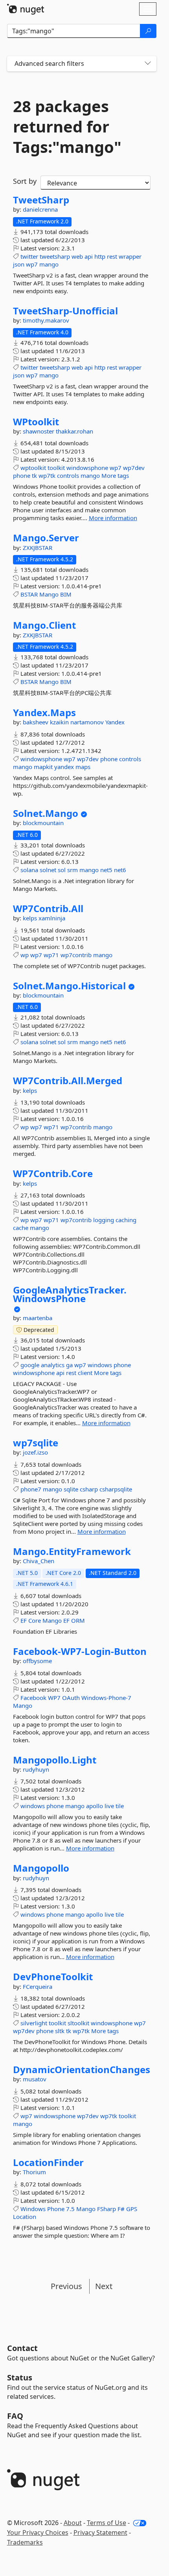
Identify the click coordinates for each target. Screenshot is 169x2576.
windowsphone (87, 468)
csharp (89, 1489)
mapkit (43, 767)
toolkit (56, 468)
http (100, 256)
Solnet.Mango (46, 813)
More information (113, 518)
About (73, 2523)
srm (73, 870)
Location (25, 2217)
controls (68, 475)
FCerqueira (38, 1986)
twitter (29, 256)
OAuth (71, 1698)
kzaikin (60, 722)
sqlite (71, 1489)
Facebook (33, 1698)
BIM (66, 594)
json (19, 264)
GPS (132, 2209)
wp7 (32, 264)
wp (25, 955)
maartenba (38, 1318)
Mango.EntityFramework (72, 1551)
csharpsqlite (116, 1489)
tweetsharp (55, 256)
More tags (115, 475)
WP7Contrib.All (48, 909)
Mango (49, 594)
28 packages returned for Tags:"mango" (67, 127)
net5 (106, 870)
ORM (78, 1620)
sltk (60, 2031)
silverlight (34, 2023)
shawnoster (39, 431)
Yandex (115, 722)
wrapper (130, 256)
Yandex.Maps (44, 713)
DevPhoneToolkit (53, 1977)
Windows (33, 2209)
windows (100, 1365)
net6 (120, 870)
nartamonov (88, 722)
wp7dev (134, 468)
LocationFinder (48, 2162)
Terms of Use (107, 2523)
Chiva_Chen (39, 1561)
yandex (64, 767)
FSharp (107, 2209)
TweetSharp (41, 200)
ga (69, 1365)
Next (104, 2286)
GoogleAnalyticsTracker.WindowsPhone (70, 1294)
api (89, 256)
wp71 (51, 955)
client (85, 1373)
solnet (48, 870)
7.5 (70, 2209)
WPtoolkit (36, 422)
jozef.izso (35, 1452)
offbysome (37, 1661)
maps (83, 767)
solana (29, 870)
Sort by (25, 181)
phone (22, 475)
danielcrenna (40, 209)
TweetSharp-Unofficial (65, 311)
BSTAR (29, 594)
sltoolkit (78, 2023)
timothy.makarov (46, 320)
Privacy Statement (100, 2532)
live (109, 1806)
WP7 (54, 1698)
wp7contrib (76, 955)
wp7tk (47, 475)
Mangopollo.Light (55, 1760)
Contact (22, 2348)
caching (126, 1220)
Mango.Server (46, 538)
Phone (56, 2209)
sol (62, 870)
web (77, 256)
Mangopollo (41, 1868)
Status (20, 2377)
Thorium (34, 2172)
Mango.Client (44, 625)
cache (21, 1228)
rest (112, 256)
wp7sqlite (36, 1443)
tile (120, 1806)
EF (24, 1620)
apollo (95, 1806)
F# (121, 2209)
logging (104, 1220)
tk (34, 475)
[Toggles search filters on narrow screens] (148, 64)
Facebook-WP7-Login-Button (80, 1651)
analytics (53, 1365)
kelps (31, 918)
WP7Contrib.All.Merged (68, 1081)
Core (35, 1620)
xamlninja (52, 918)
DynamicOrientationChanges (82, 2070)
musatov (35, 2079)
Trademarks (25, 2542)
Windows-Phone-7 (106, 1698)
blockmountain (43, 823)
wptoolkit (33, 468)
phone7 (31, 1489)
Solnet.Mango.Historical (69, 986)
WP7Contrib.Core (53, 1174)
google (30, 1365)
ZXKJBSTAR (38, 548)
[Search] (148, 31)
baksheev (36, 722)
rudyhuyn (36, 1769)
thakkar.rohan (74, 431)
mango (49, 264)
